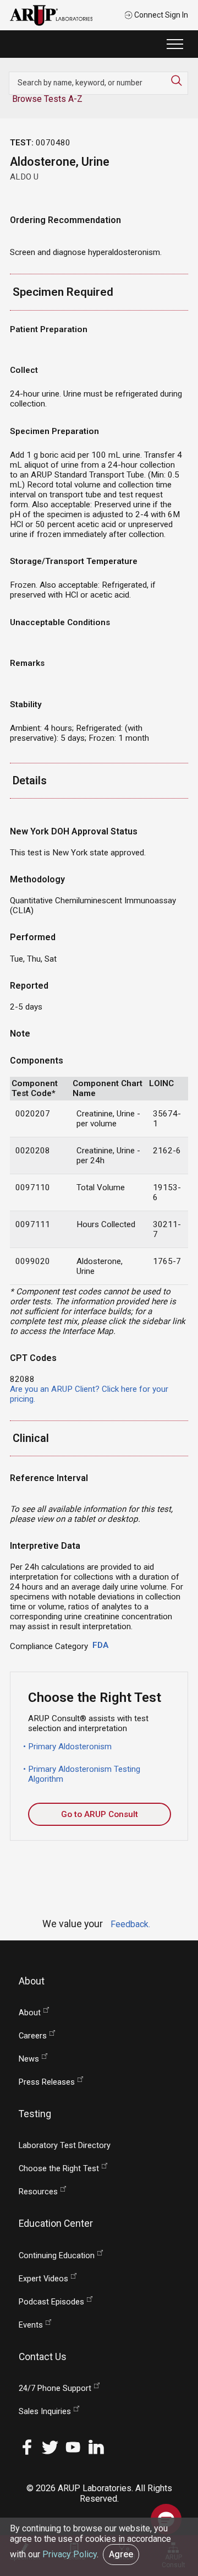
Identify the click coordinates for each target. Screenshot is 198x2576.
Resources (38, 2192)
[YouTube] (73, 2446)
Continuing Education (57, 2256)
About (30, 2013)
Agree (121, 2554)
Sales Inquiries (45, 2412)
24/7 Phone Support (55, 2388)
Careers (33, 2036)
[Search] (179, 80)
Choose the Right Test (59, 2169)
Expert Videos (43, 2279)
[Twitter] (50, 2446)
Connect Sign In (160, 15)
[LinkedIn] (96, 2446)
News (29, 2059)
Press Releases (47, 2082)
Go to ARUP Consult (100, 1814)
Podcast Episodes (51, 2302)
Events (31, 2325)
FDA (100, 1645)
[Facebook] (27, 2446)
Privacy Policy (70, 2554)
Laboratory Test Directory (65, 2146)
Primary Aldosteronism (70, 1747)
